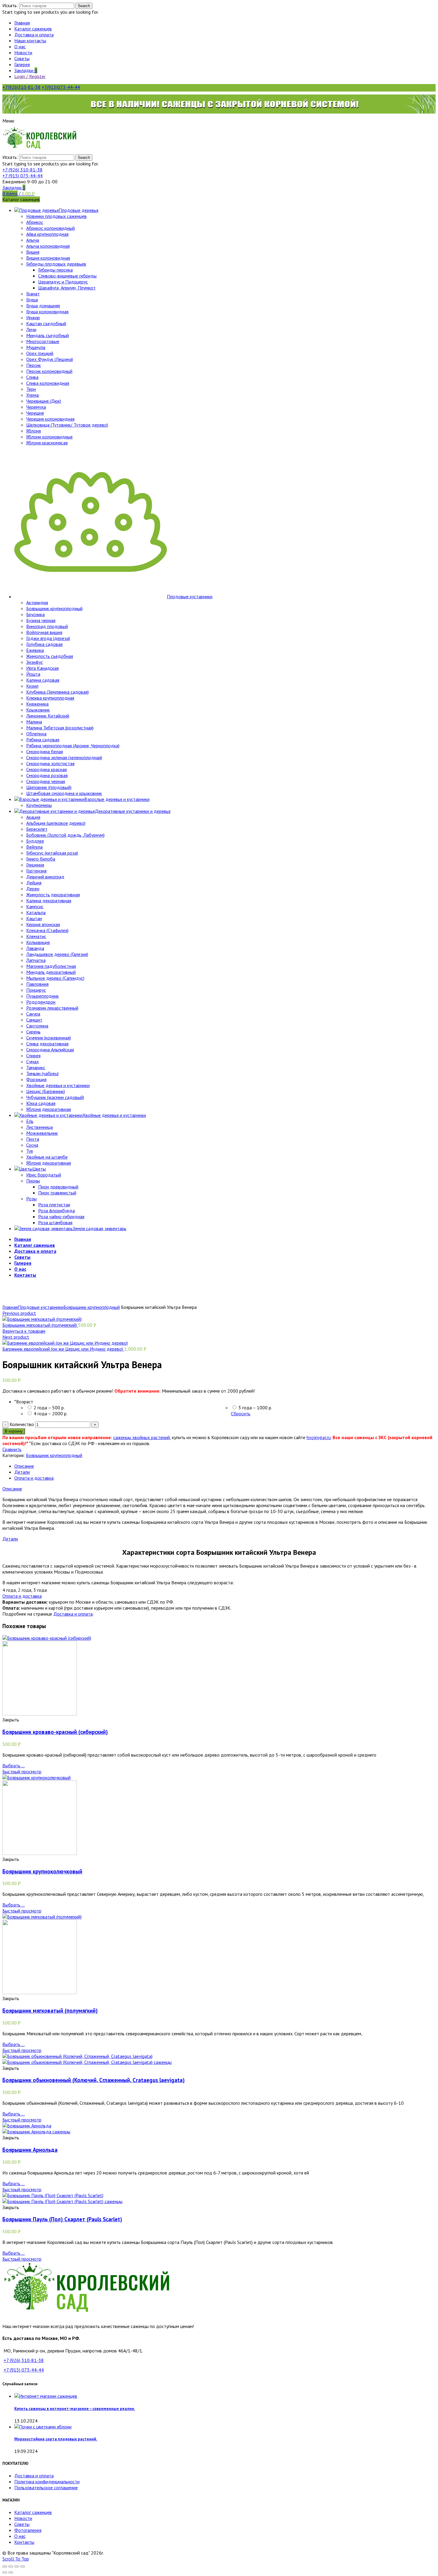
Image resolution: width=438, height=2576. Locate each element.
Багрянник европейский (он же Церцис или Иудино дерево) (63, 1349)
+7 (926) (22, 170)
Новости (23, 2518)
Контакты (24, 2542)
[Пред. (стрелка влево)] (5, 2572)
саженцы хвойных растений (142, 1437)
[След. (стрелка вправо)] (11, 2572)
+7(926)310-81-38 (21, 87)
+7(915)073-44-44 (61, 87)
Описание (24, 1466)
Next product (16, 1337)
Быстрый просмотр (22, 1771)
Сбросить (241, 1413)
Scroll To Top (16, 2559)
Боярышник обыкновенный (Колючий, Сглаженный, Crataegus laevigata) (94, 2080)
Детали (22, 1472)
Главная (10, 1307)
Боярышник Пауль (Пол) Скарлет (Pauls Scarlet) (62, 2219)
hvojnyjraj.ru (319, 1437)
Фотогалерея (28, 2530)
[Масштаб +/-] (23, 2566)
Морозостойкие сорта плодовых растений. (56, 2439)
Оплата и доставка (34, 1478)
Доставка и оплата (73, 1614)
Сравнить (12, 1449)
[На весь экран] (17, 2566)
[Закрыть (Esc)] (5, 2566)
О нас (20, 2536)
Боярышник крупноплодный (92, 1307)
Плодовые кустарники (41, 1307)
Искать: (10, 5)
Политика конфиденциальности (47, 2482)
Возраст (24, 1402)
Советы (22, 2524)
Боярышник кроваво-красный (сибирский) (55, 1732)
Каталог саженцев (33, 2512)
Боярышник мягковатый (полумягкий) (40, 1325)
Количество (22, 1424)
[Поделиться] (11, 2566)
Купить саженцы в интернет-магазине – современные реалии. (75, 2408)
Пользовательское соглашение (46, 2487)
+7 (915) (22, 176)
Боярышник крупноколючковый (42, 1871)
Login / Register (30, 76)
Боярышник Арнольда (30, 2150)
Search (84, 6)
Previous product (19, 1313)
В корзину (14, 1431)
